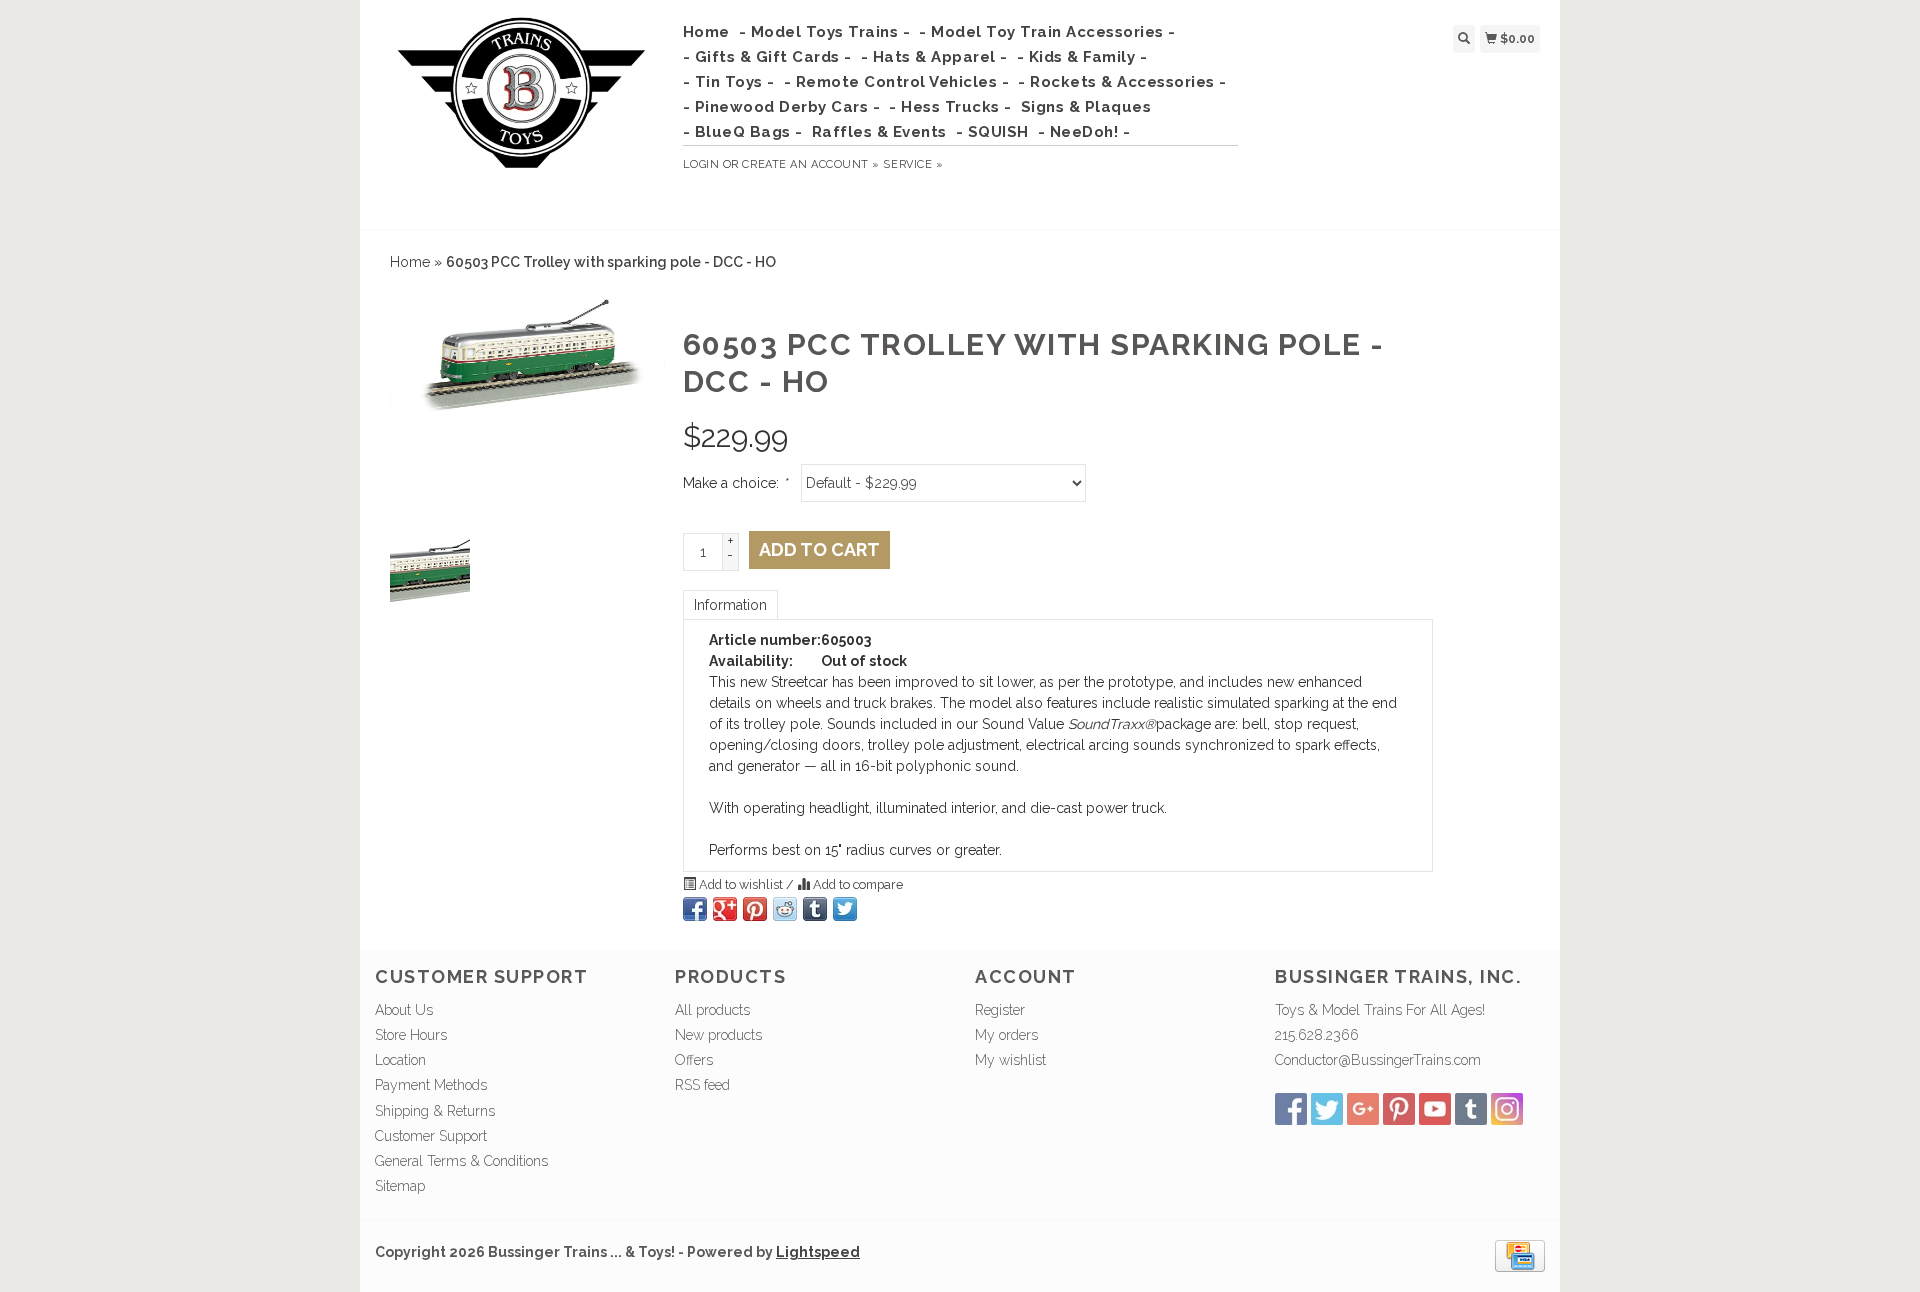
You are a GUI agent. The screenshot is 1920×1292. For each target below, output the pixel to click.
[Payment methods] (1520, 1255)
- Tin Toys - (729, 82)
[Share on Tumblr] (815, 909)
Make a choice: (735, 483)
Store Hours (411, 1035)
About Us (404, 1010)
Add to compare (856, 884)
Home (706, 32)
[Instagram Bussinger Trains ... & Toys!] (1507, 1109)
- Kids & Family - (1082, 57)
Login (701, 164)
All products (712, 1010)
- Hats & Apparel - (934, 57)
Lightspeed (818, 1252)
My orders (1006, 1035)
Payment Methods (431, 1085)
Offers (694, 1060)
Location (400, 1060)
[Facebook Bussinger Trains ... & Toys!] (1291, 1109)
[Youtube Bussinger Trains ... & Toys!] (1435, 1109)
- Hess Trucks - (950, 107)
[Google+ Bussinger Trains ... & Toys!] (1363, 1109)
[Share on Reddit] (785, 909)
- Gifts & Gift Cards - (767, 57)
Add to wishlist (741, 884)
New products (718, 1035)
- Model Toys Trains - (825, 32)
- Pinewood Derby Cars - (782, 107)
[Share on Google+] (725, 909)
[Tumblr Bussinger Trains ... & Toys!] (1471, 1109)
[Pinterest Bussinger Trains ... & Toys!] (1399, 1109)
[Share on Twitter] (845, 909)
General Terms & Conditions (461, 1161)
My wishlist (1010, 1060)
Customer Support (431, 1136)
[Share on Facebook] (695, 909)
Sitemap (400, 1186)
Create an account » (810, 164)
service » (913, 164)
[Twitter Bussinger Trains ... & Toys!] (1327, 1109)
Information (730, 605)
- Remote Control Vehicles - (897, 82)
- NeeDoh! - (1084, 132)
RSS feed (702, 1085)
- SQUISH (992, 132)
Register (1000, 1010)
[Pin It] (755, 909)
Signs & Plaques (1086, 107)
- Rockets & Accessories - (1122, 82)
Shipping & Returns (435, 1111)
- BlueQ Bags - (743, 132)
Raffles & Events (879, 132)
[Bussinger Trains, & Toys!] (521, 112)
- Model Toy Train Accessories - (1047, 32)
